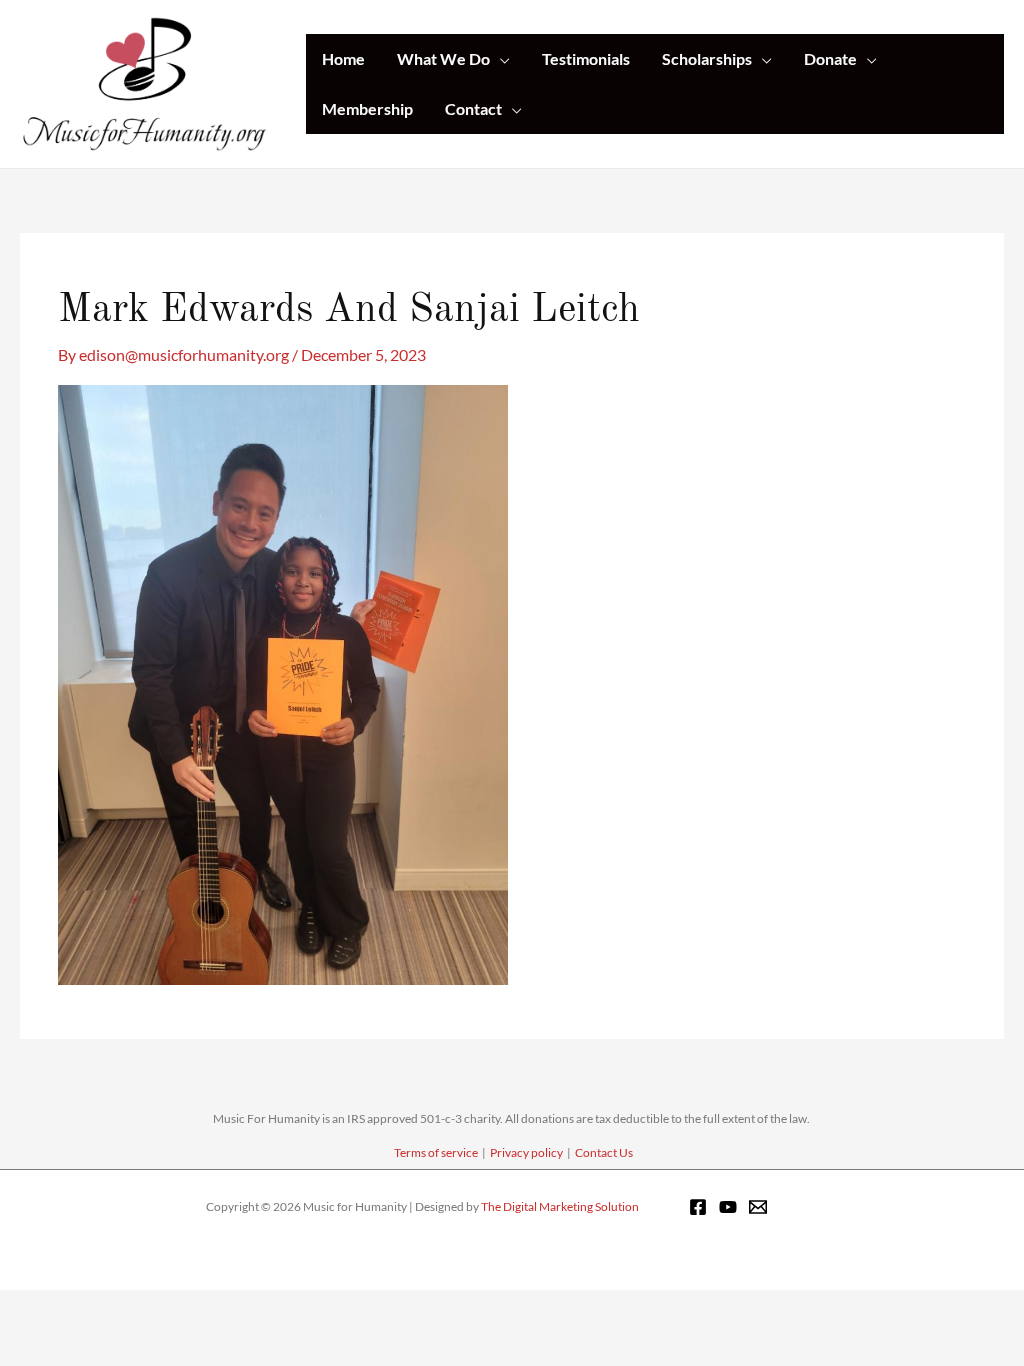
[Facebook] (698, 1207)
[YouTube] (728, 1207)
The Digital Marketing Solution (560, 1206)
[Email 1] (758, 1207)
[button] (500, 59)
